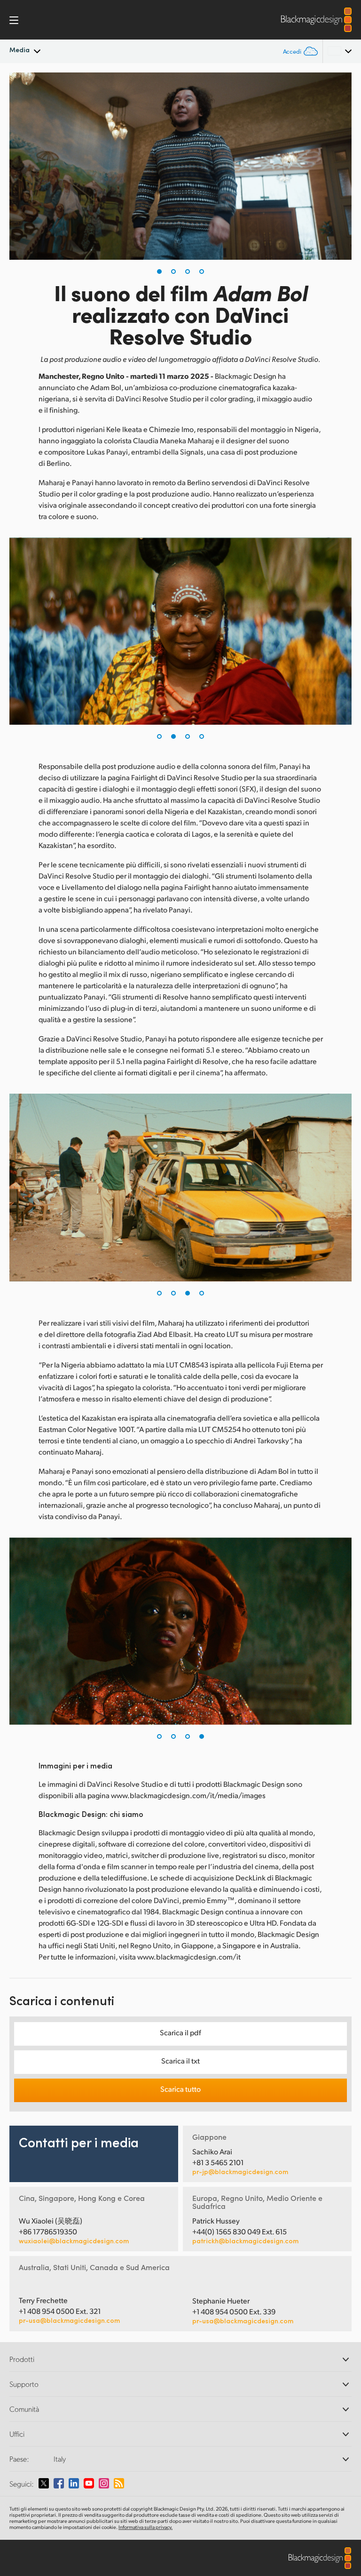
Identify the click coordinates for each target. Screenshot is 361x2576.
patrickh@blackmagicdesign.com (245, 2241)
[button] (159, 272)
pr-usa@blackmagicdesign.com (69, 2320)
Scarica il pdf (180, 2032)
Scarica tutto (180, 2089)
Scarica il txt (180, 2060)
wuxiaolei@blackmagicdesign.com (74, 2241)
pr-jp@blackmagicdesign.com (240, 2172)
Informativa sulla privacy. (145, 2527)
